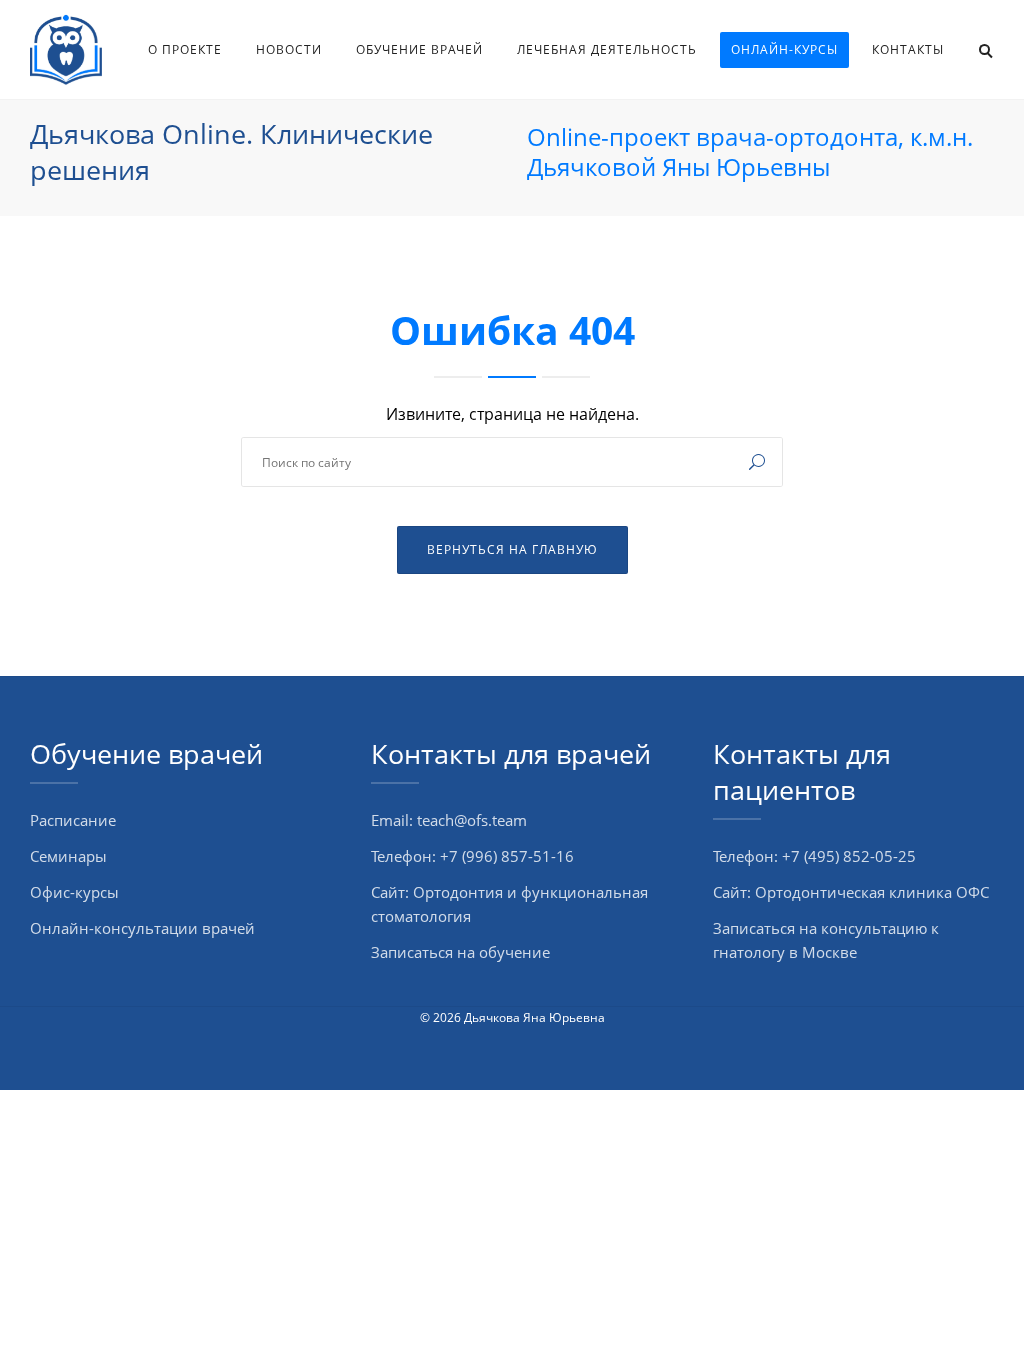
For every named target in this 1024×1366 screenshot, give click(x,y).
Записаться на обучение (460, 952)
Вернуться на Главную (512, 549)
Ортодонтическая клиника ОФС (872, 892)
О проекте (185, 49)
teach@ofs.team (472, 820)
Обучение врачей (419, 49)
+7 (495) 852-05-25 (849, 856)
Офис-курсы (74, 892)
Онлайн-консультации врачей (142, 928)
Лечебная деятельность (607, 49)
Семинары (68, 856)
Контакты (908, 49)
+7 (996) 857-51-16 (507, 856)
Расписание (73, 820)
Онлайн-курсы (784, 49)
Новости (289, 49)
